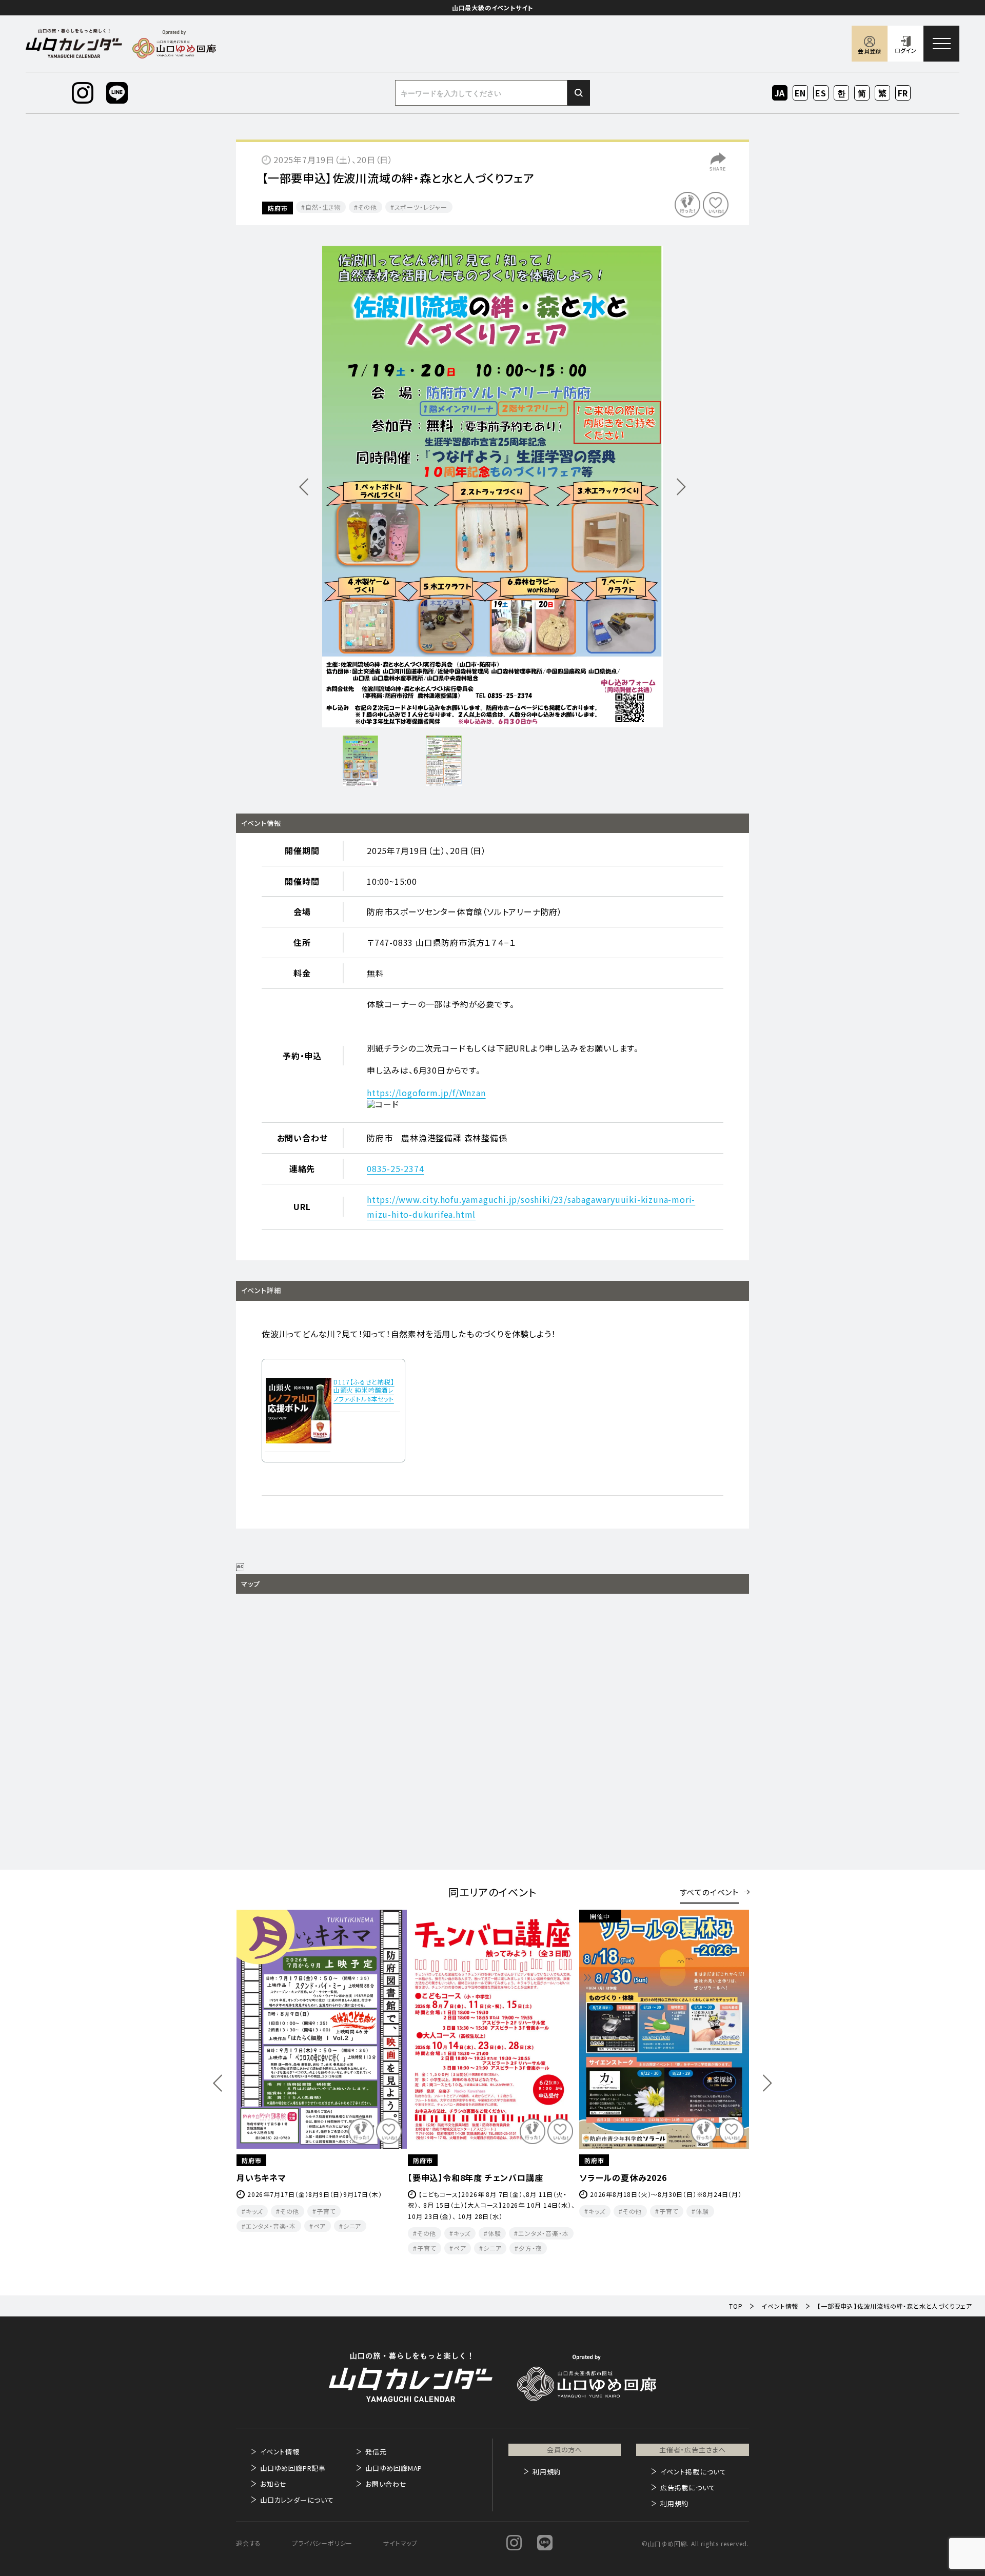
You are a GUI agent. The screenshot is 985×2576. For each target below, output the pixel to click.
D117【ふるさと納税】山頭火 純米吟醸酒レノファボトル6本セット (364, 1390)
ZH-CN (862, 94)
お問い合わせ (386, 2484)
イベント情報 (280, 2452)
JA (780, 93)
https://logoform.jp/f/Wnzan (426, 1093)
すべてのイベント (709, 1892)
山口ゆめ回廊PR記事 (293, 2468)
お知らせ (273, 2484)
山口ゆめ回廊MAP (394, 2468)
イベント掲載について (693, 2472)
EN (801, 93)
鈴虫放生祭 (258, 2177)
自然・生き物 (323, 207)
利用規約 (547, 2472)
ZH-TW (883, 94)
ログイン (905, 50)
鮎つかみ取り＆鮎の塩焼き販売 (637, 2177)
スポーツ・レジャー (421, 207)
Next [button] (767, 2083)
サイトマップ (400, 2543)
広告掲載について (688, 2488)
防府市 (278, 208)
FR (903, 93)
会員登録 (869, 51)
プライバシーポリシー (322, 2543)
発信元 (376, 2452)
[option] (493, 487)
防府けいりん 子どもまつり (460, 2177)
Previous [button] (218, 2083)
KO (841, 93)
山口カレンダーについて (297, 2500)
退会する (249, 2543)
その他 (368, 207)
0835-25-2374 (396, 1168)
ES (821, 93)
